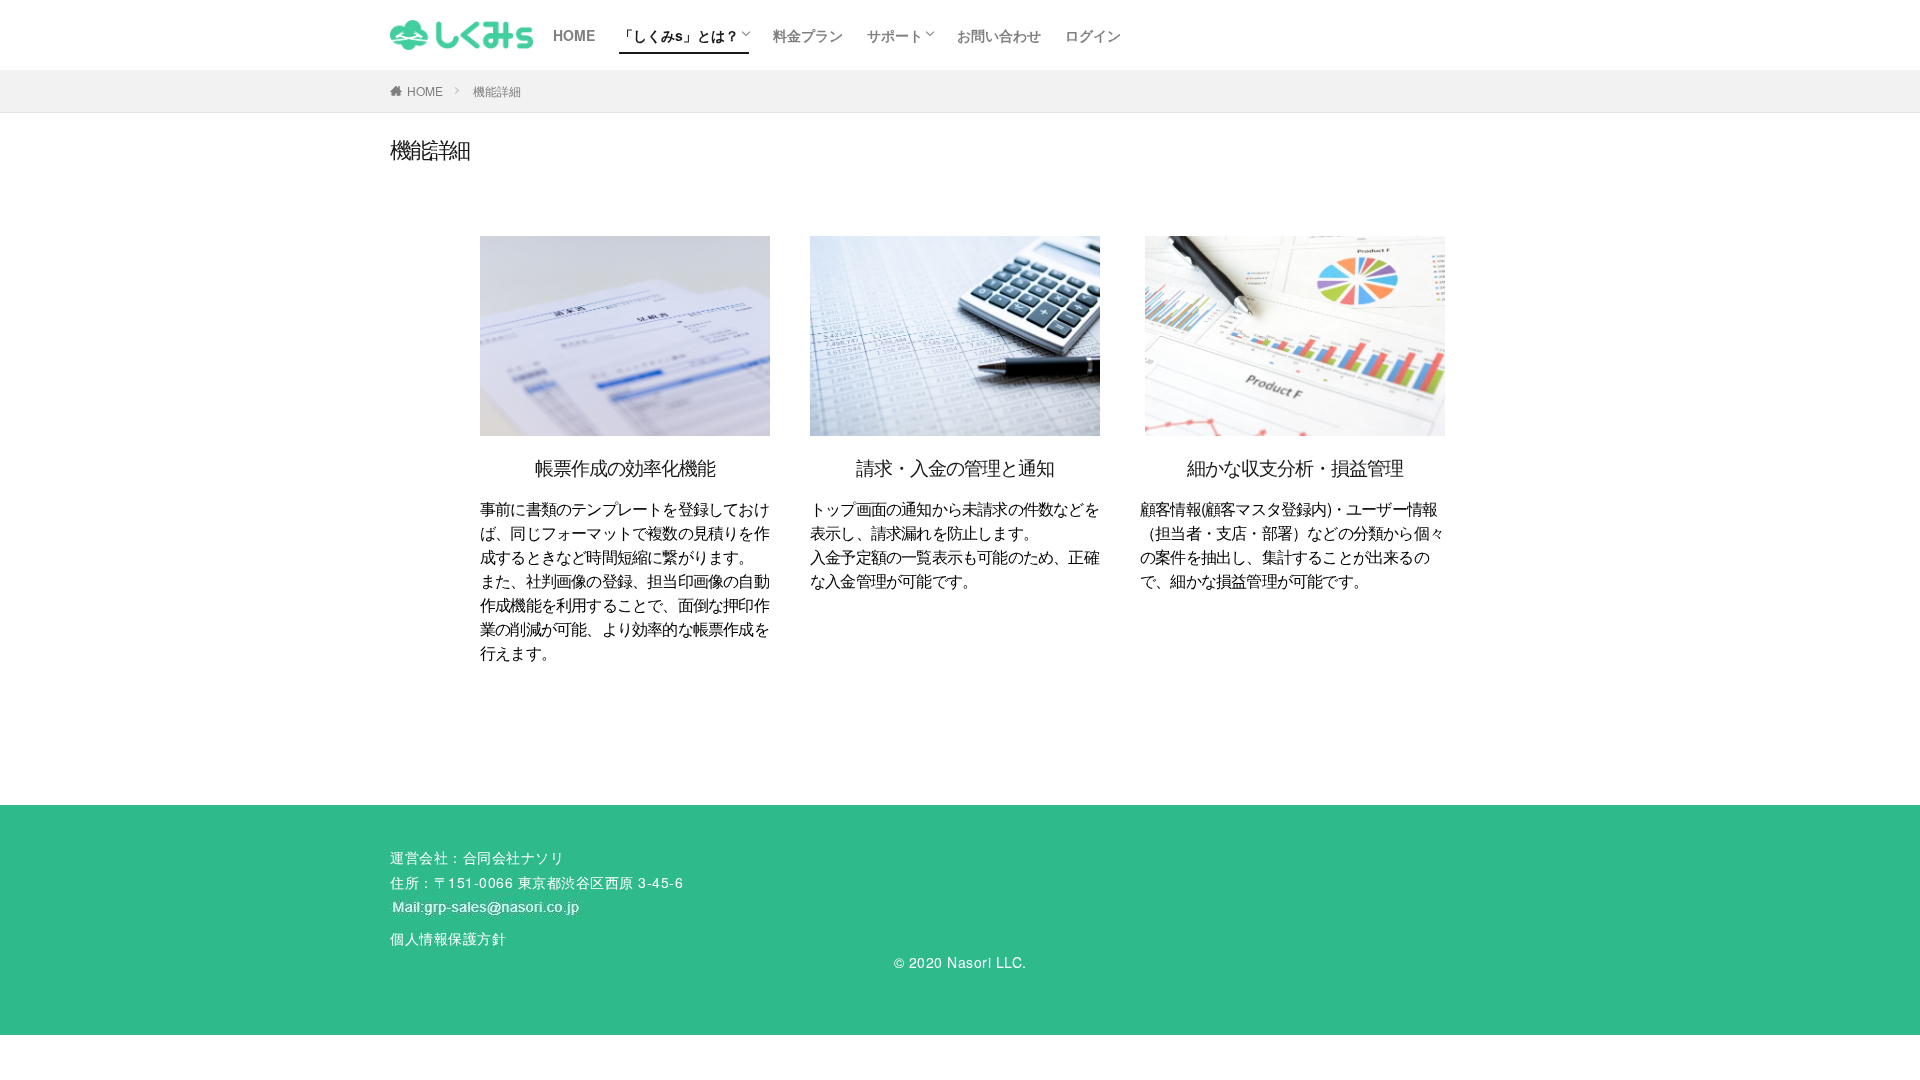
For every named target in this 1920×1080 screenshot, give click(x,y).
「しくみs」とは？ (679, 35)
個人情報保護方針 (448, 938)
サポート (895, 35)
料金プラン (808, 35)
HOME (574, 35)
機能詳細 (497, 90)
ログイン (1093, 35)
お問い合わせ (999, 35)
